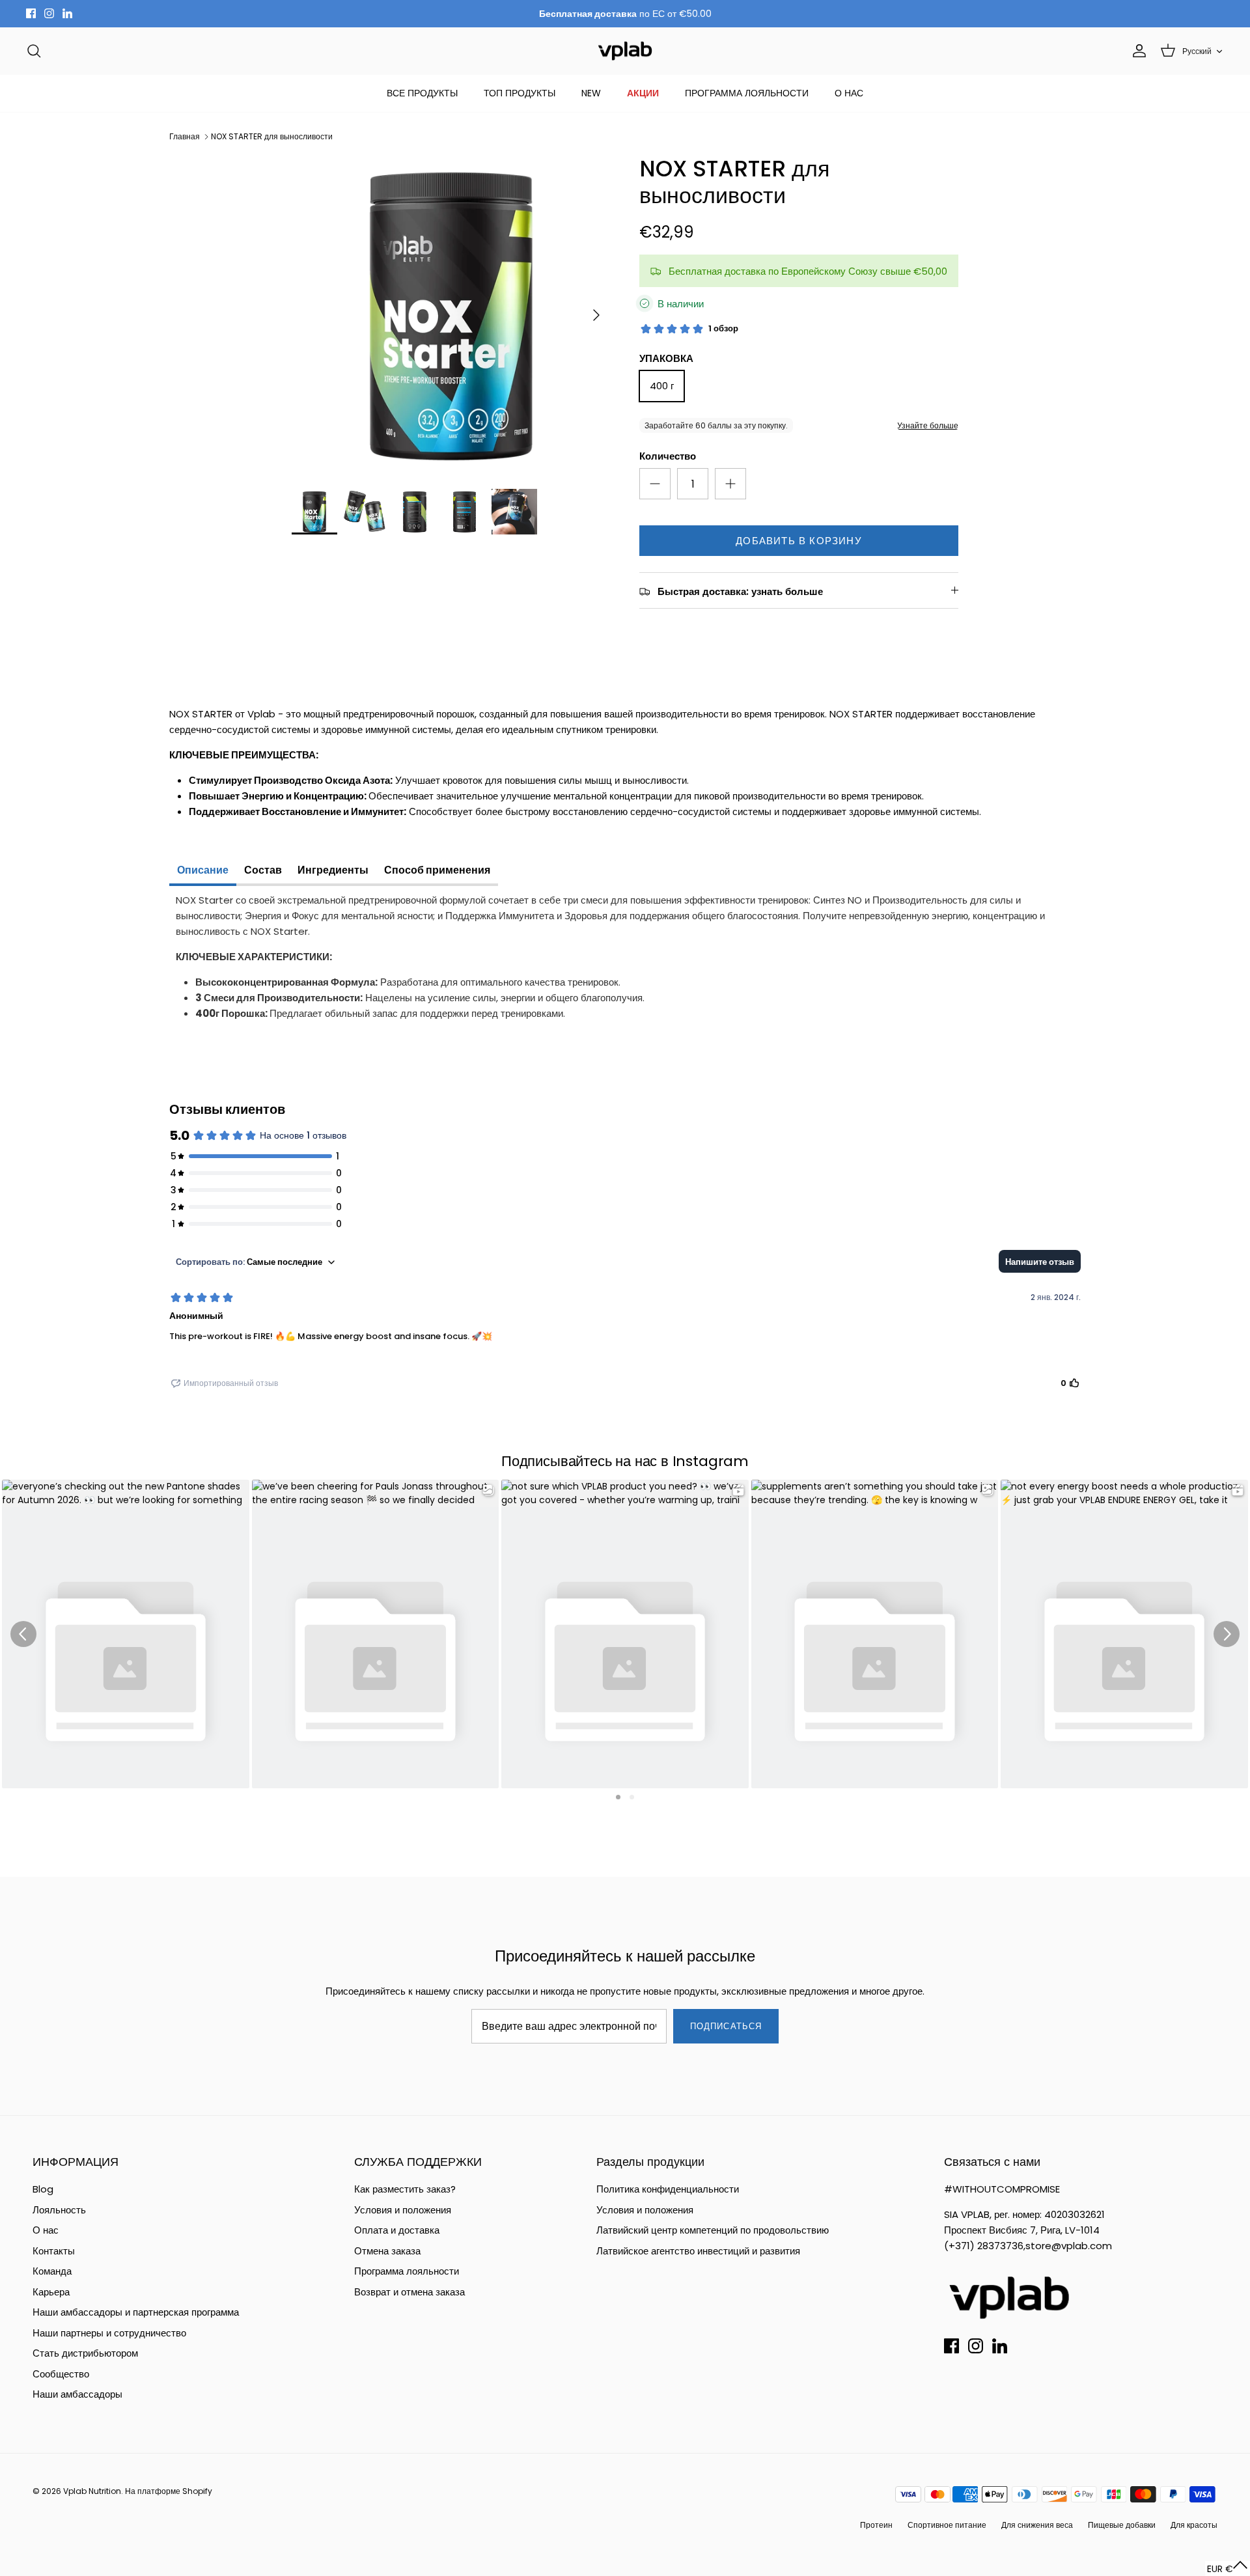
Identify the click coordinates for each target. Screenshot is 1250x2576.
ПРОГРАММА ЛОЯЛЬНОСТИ (747, 93)
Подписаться (726, 2026)
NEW (591, 93)
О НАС (849, 93)
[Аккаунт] (1137, 51)
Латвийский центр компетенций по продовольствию (713, 2230)
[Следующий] (596, 315)
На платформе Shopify (169, 2491)
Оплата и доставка (397, 2230)
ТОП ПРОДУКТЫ (520, 93)
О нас (46, 2230)
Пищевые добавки (1122, 2525)
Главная (185, 136)
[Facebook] (31, 13)
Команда (52, 2271)
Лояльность (59, 2210)
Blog (43, 2189)
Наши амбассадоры (77, 2394)
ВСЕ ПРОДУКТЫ (422, 93)
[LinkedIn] (67, 13)
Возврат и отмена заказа (410, 2292)
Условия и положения (403, 2210)
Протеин (876, 2525)
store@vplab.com (1069, 2246)
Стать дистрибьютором (85, 2353)
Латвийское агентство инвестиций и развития (698, 2251)
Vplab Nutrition (92, 2491)
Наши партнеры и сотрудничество (109, 2333)
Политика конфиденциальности (668, 2189)
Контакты (54, 2251)
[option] (451, 315)
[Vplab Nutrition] (625, 51)
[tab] (203, 872)
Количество (668, 456)
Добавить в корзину (799, 541)
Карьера (51, 2292)
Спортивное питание (947, 2525)
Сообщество (61, 2374)
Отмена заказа (387, 2251)
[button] (1228, 2569)
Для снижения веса (1037, 2525)
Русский (1197, 51)
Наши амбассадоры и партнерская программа (136, 2312)
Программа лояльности (407, 2271)
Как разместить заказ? (405, 2189)
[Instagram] (49, 13)
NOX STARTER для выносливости (272, 136)
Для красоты (1194, 2525)
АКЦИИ (643, 93)
